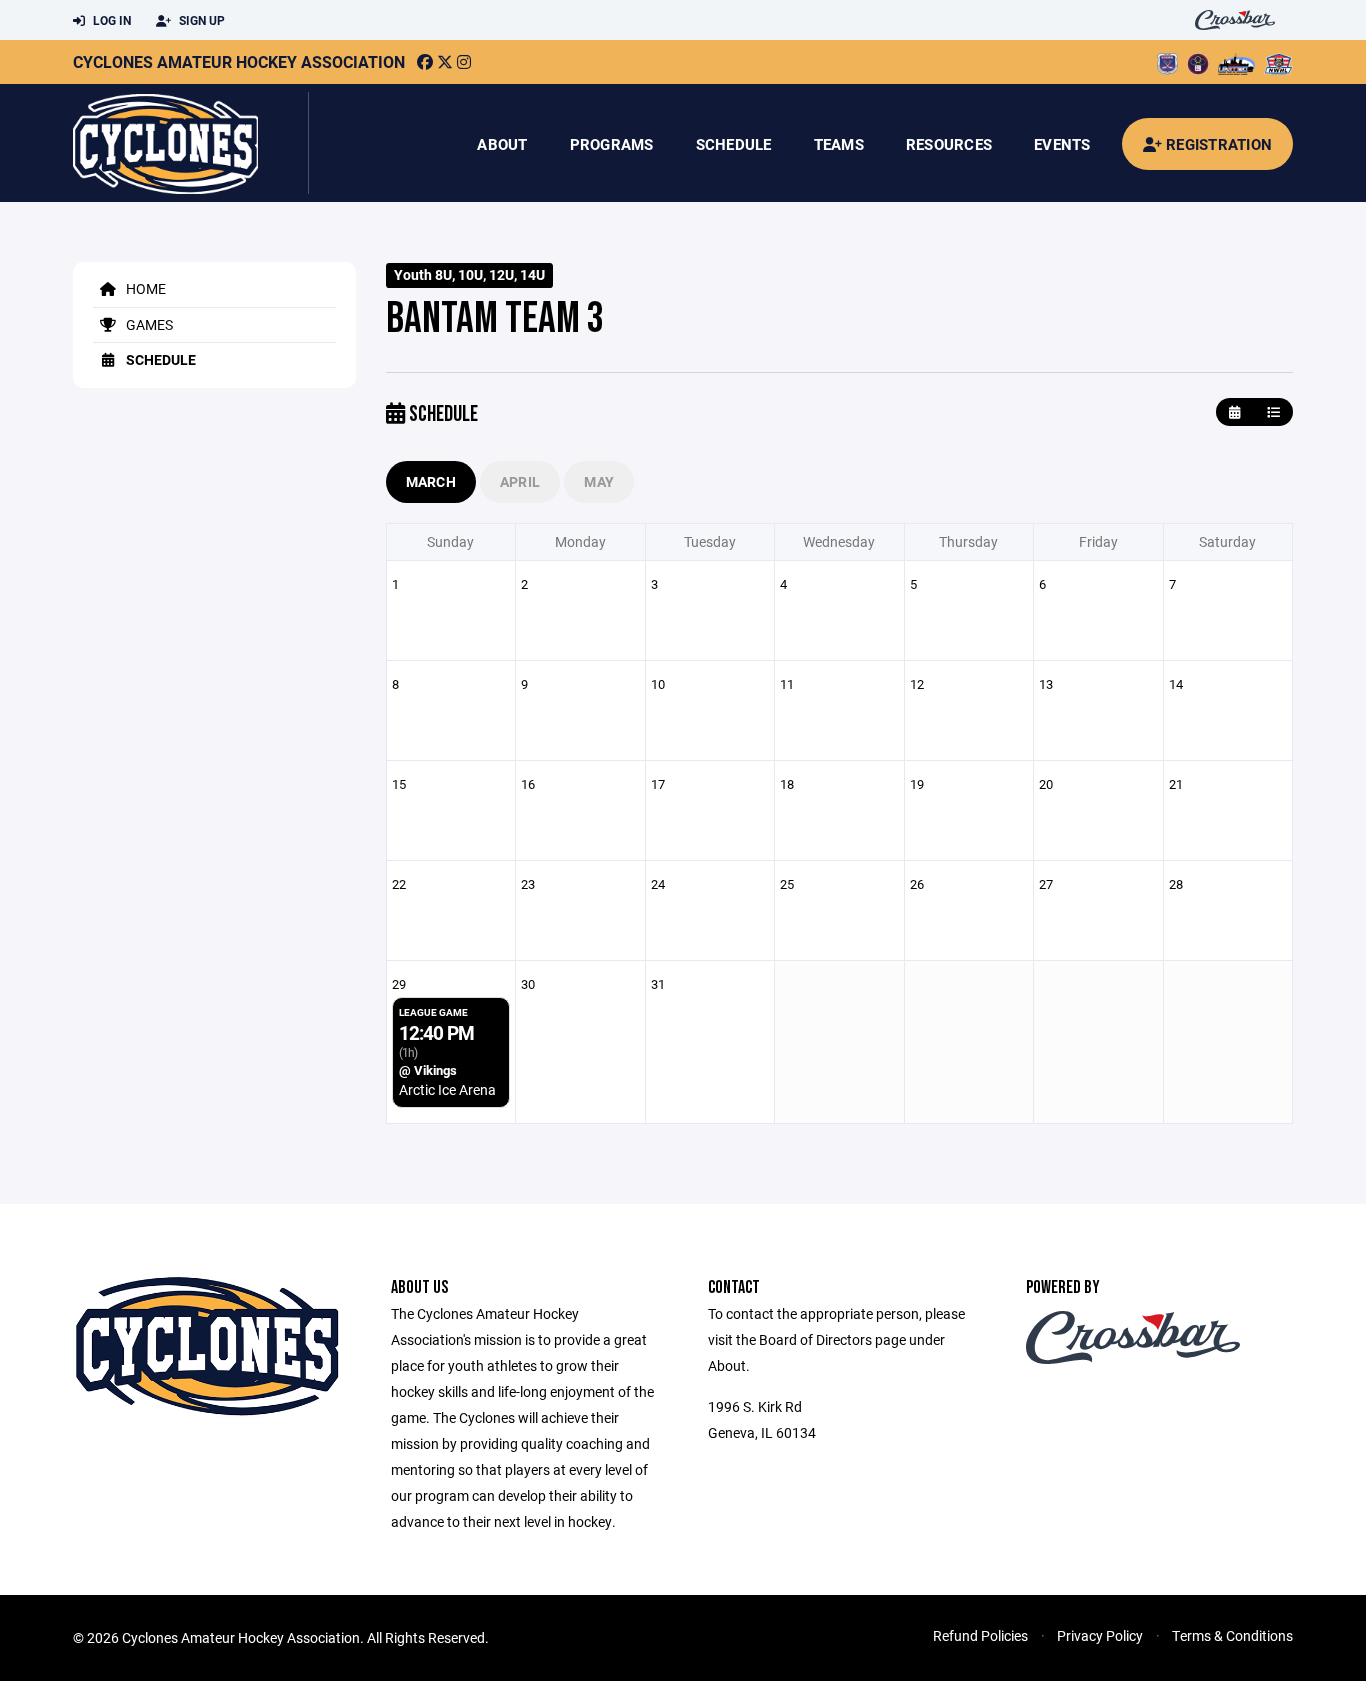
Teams (839, 144)
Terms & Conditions (1232, 1635)
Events (1062, 144)
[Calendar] (1234, 412)
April (520, 481)
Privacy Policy (1100, 1635)
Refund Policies (980, 1635)
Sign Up (200, 20)
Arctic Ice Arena (447, 1089)
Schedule (734, 144)
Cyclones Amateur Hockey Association (239, 61)
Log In (110, 20)
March (431, 481)
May (599, 481)
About (502, 144)
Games (148, 324)
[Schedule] (1273, 412)
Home (144, 288)
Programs (612, 144)
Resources (949, 144)
